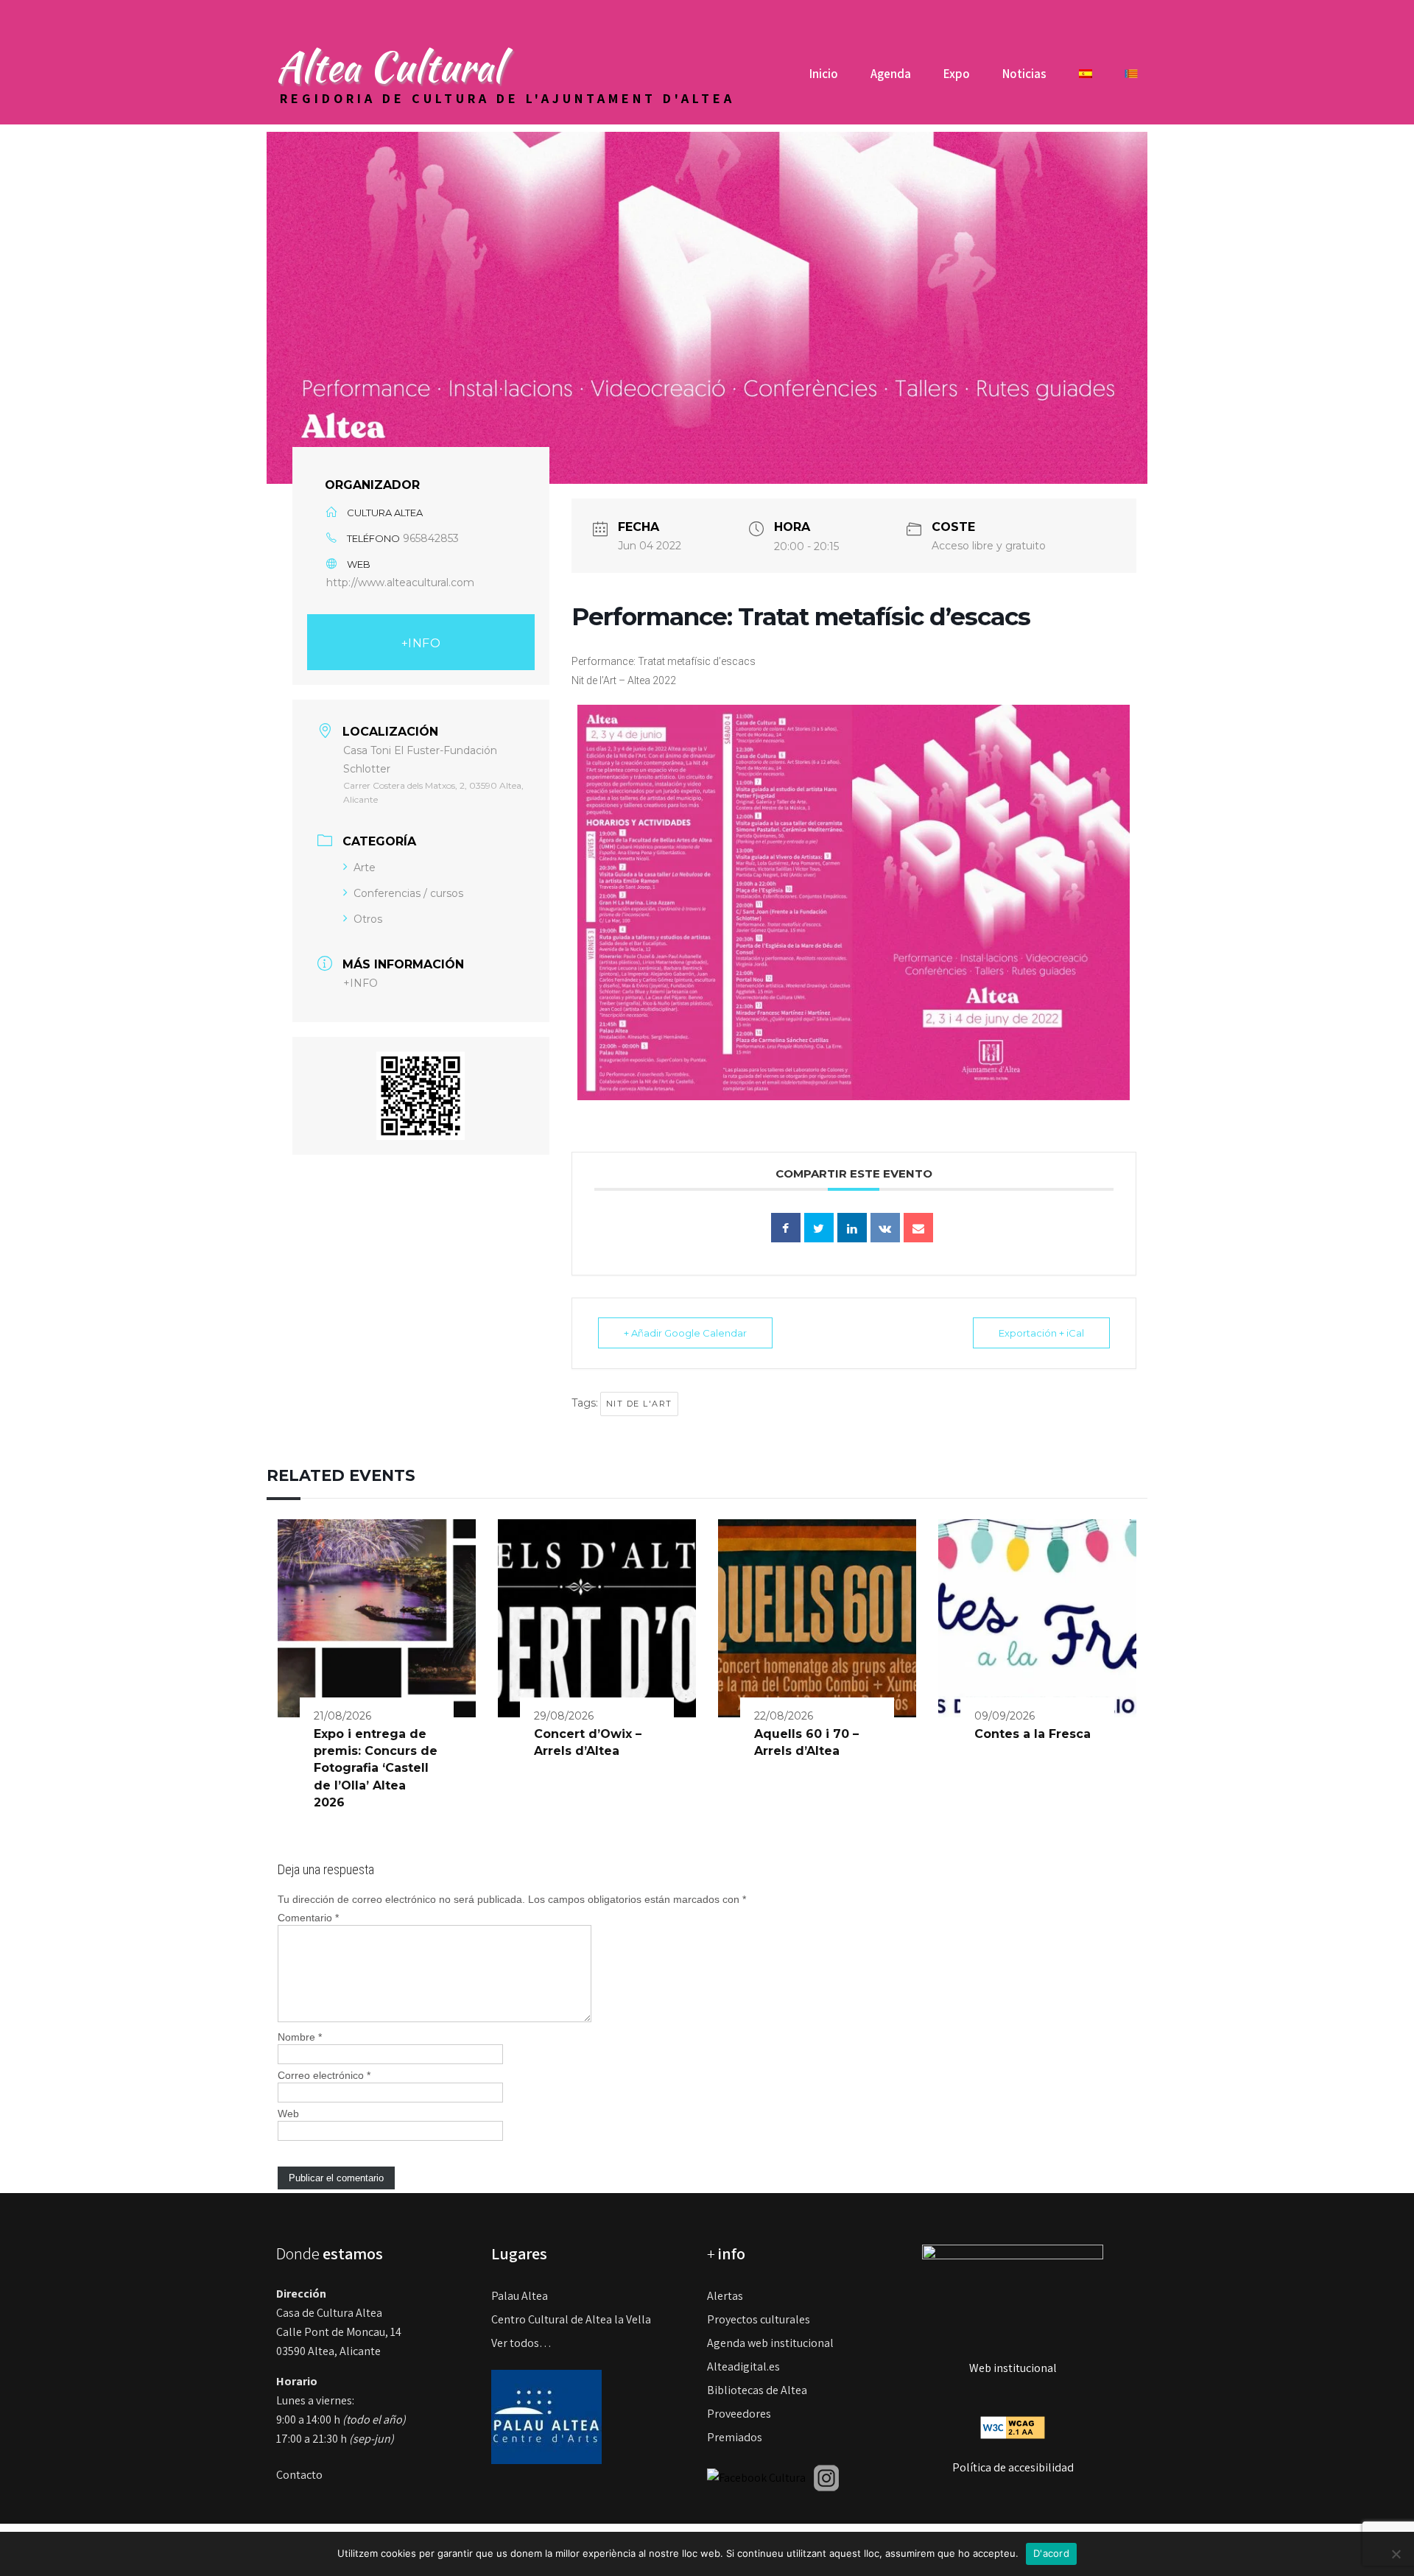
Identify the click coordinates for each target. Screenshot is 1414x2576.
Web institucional (1013, 2368)
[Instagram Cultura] (826, 2477)
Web (288, 2114)
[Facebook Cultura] (756, 2477)
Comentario (308, 1918)
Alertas (725, 2296)
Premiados (735, 2437)
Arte (365, 868)
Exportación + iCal (1041, 1333)
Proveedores (739, 2414)
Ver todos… (521, 2343)
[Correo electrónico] (918, 1228)
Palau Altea (520, 2296)
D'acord (1051, 2553)
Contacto (299, 2475)
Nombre (300, 2037)
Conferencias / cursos (408, 893)
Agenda (891, 74)
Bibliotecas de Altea (757, 2390)
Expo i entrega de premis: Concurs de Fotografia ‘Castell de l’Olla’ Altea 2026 (376, 1769)
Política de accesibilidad (1013, 2467)
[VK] (885, 1228)
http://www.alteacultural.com (400, 583)
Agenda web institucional (770, 2343)
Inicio (824, 74)
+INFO (421, 643)
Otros (368, 919)
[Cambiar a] (1086, 79)
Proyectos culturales (759, 2319)
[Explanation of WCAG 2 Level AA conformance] (1013, 2427)
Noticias (1024, 74)
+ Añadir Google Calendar (685, 1333)
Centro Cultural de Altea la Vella (571, 2319)
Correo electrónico (324, 2075)
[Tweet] (819, 1228)
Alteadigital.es (743, 2366)
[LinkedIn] (852, 1228)
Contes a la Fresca (1033, 1734)
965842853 (431, 538)
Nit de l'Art (639, 1404)
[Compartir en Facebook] (786, 1228)
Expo (957, 74)
